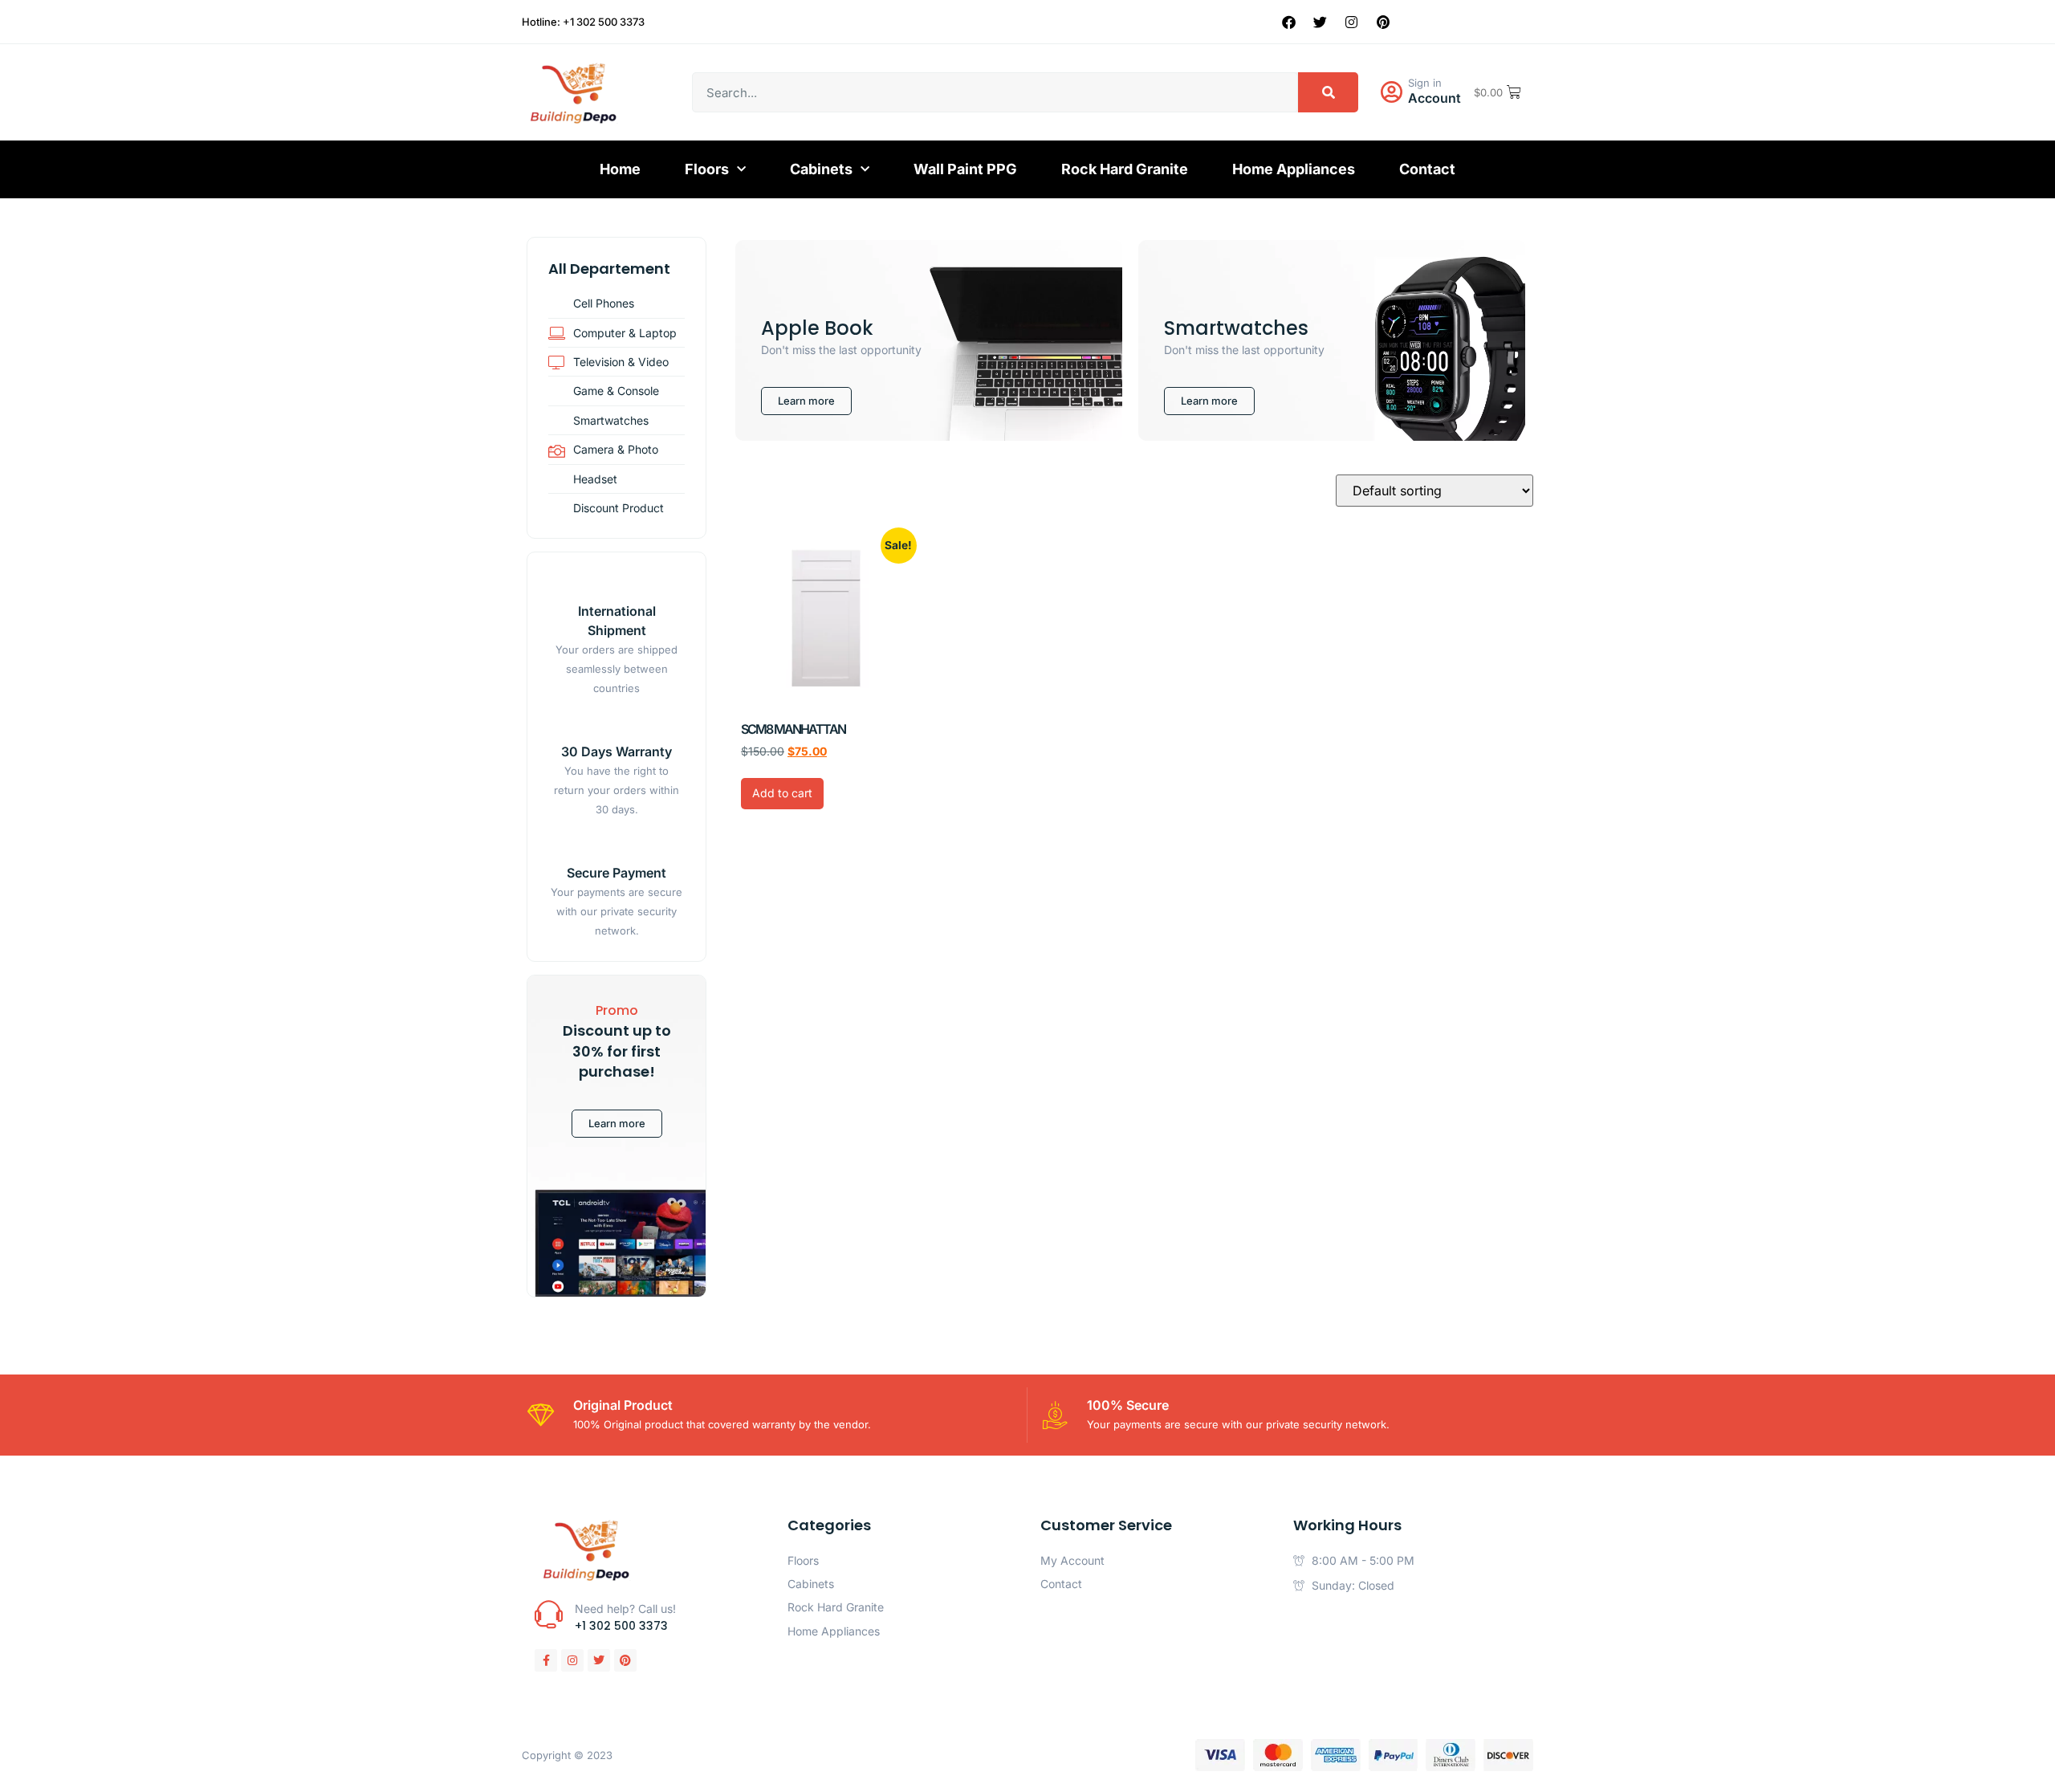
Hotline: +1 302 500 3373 (583, 22)
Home (620, 169)
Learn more (617, 1123)
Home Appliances (1294, 169)
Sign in (1425, 83)
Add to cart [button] (782, 793)
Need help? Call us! (625, 1609)
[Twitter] (1320, 22)
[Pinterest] (1383, 22)
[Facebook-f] (546, 1660)
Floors (707, 169)
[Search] (1328, 92)
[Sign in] (1391, 92)
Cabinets (821, 169)
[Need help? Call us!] (549, 1614)
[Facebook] (1289, 22)
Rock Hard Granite (1125, 169)
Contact (1427, 169)
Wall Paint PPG (965, 169)
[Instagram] (1352, 22)
